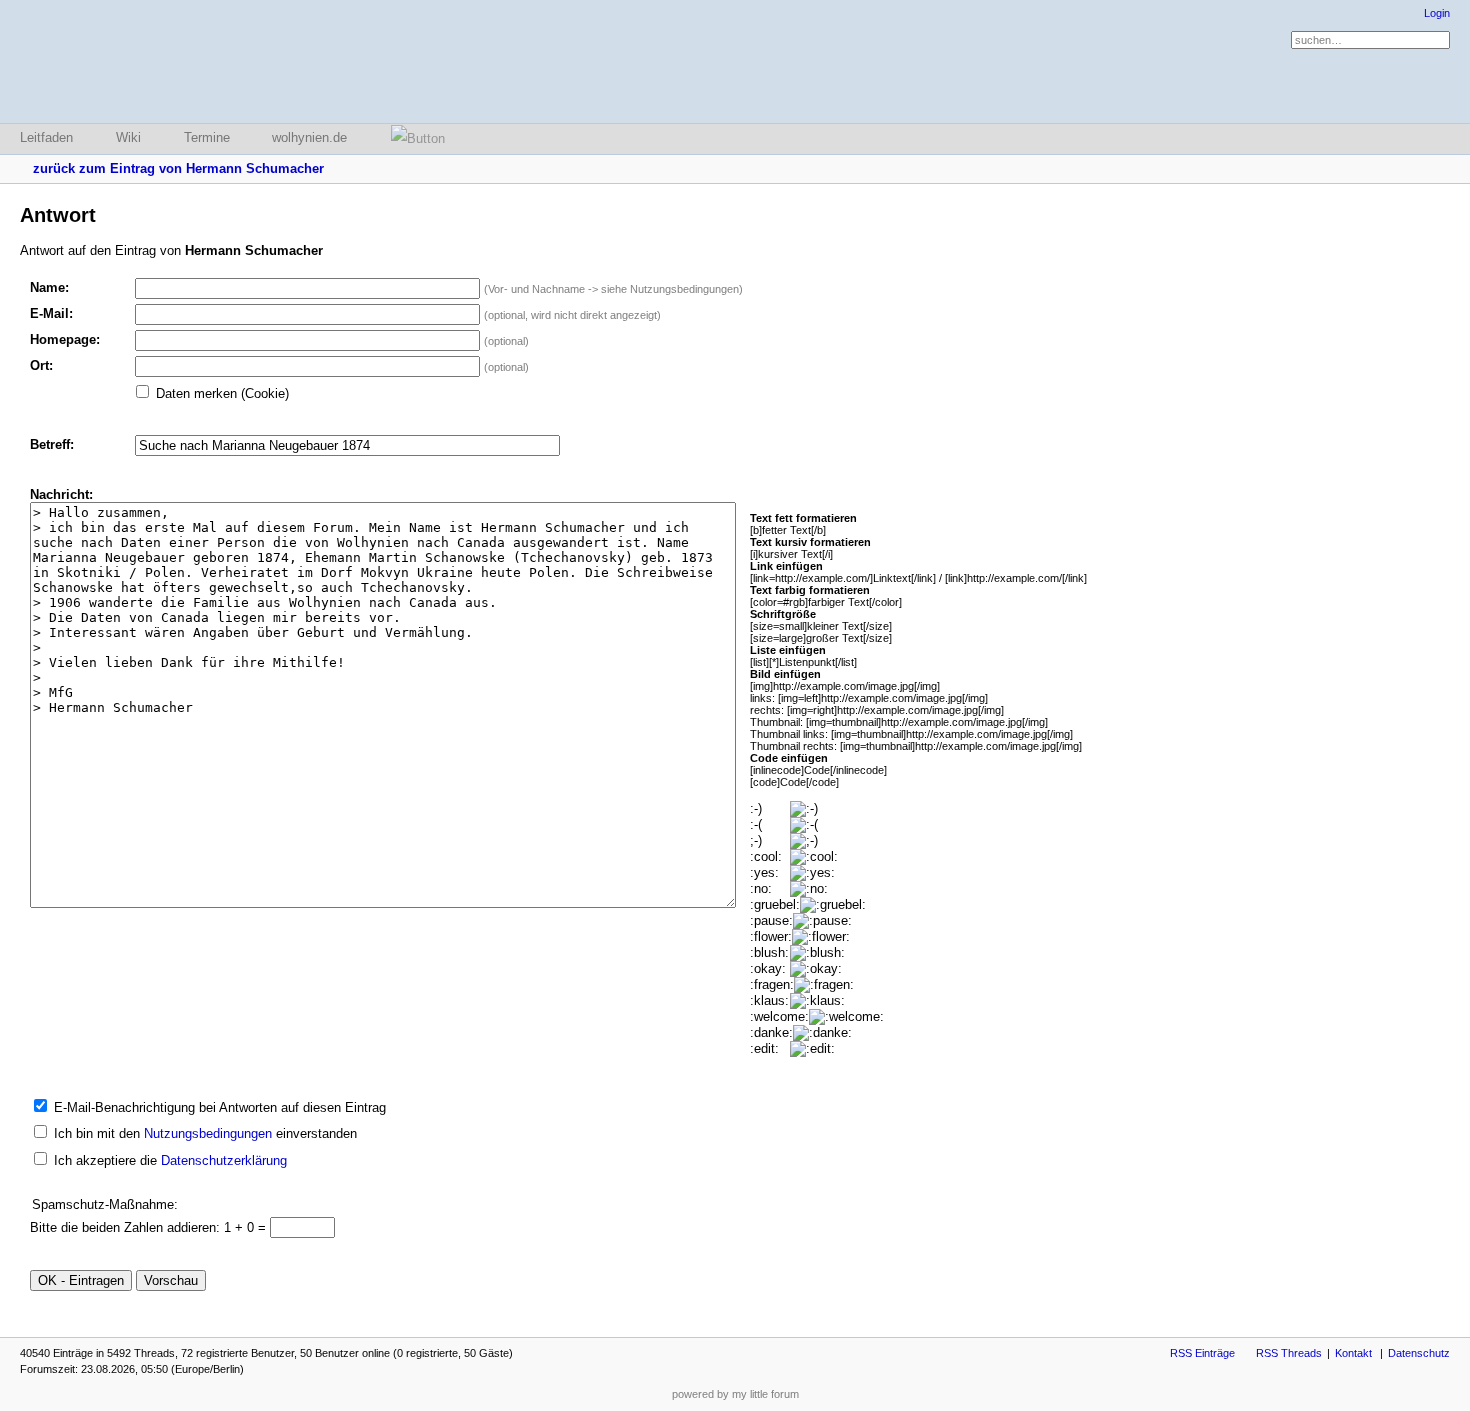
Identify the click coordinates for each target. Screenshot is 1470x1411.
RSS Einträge (1202, 1353)
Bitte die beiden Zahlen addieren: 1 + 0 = (150, 1227)
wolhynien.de (309, 137)
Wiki (128, 137)
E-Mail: (51, 313)
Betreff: (52, 444)
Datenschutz (1419, 1353)
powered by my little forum (735, 1394)
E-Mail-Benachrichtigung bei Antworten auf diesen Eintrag (220, 1107)
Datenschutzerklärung (224, 1160)
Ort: (41, 365)
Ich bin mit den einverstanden (205, 1133)
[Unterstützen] (412, 138)
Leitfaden (46, 137)
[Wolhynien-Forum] (125, 61)
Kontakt (1353, 1353)
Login (1437, 13)
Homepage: (65, 339)
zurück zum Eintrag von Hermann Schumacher (178, 168)
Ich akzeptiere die (170, 1160)
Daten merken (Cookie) (222, 393)
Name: (49, 287)
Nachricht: (61, 494)
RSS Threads (1289, 1353)
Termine (207, 137)
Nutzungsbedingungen (208, 1133)
